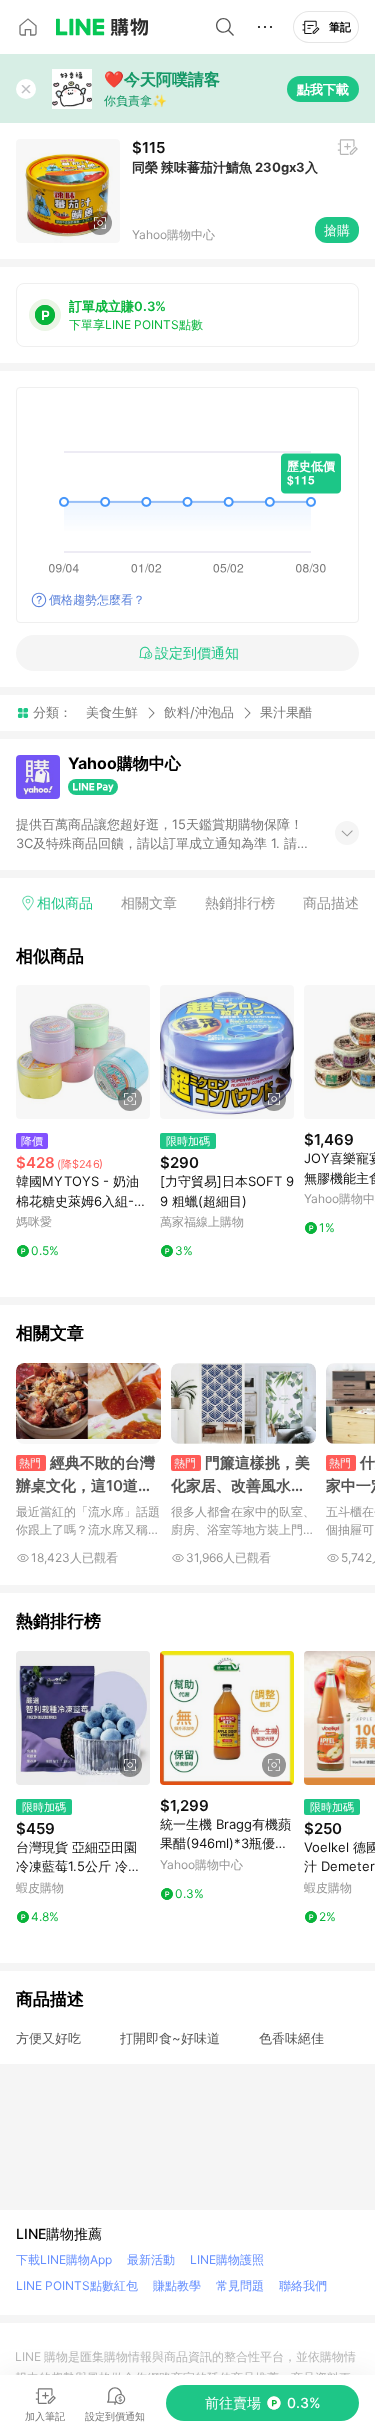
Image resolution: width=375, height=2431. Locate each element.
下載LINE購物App (64, 2259)
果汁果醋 (286, 712)
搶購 (337, 230)
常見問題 (240, 2285)
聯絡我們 (303, 2285)
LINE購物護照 (227, 2259)
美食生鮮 (112, 712)
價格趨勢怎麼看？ (97, 599)
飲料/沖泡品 (199, 712)
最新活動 (151, 2259)
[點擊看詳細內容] (83, 1052)
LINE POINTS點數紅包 (77, 2285)
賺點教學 (177, 2285)
